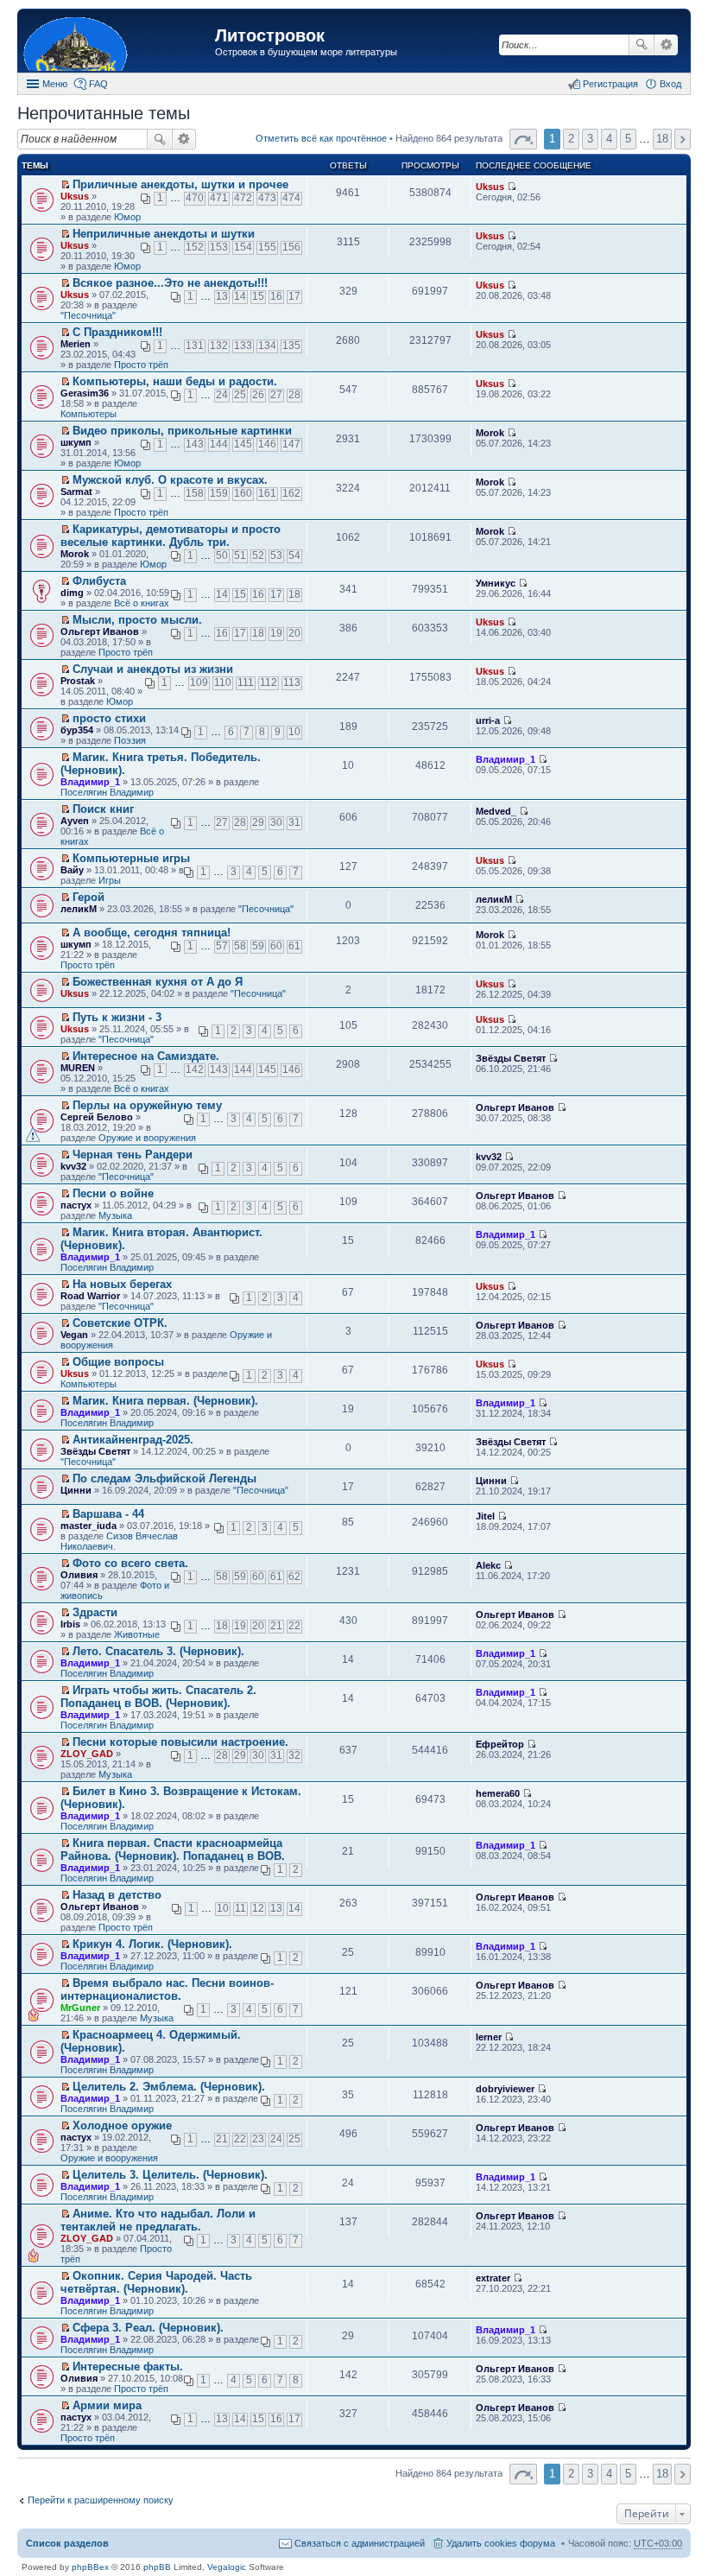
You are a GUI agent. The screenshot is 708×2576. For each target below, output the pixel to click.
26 (258, 395)
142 (195, 1069)
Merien (76, 344)
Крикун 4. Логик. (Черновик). (152, 1944)
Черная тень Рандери (133, 1155)
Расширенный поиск (666, 45)
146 (267, 444)
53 (276, 555)
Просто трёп (141, 365)
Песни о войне (113, 1193)
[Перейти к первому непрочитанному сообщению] (65, 185)
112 (269, 682)
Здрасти (95, 1612)
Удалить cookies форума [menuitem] (501, 2543)
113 (292, 682)
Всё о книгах (142, 603)
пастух (76, 1205)
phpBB (157, 2567)
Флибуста (99, 581)
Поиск (642, 45)
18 (294, 594)
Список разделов (67, 2543)
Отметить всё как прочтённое (321, 138)
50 (222, 555)
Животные (137, 1634)
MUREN (78, 1068)
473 (267, 198)
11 (240, 1908)
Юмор (127, 217)
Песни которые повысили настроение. (180, 1742)
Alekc (488, 1565)
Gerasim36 (85, 393)
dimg (72, 593)
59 (258, 946)
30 (276, 822)
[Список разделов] (118, 43)
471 (219, 198)
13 (222, 296)
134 (267, 346)
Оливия (79, 1575)
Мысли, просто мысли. (137, 620)
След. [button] (683, 139)
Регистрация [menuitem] (610, 84)
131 (195, 346)
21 (276, 1626)
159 (219, 493)
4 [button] (609, 139)
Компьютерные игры (131, 858)
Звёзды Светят (511, 1058)
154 (243, 247)
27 (276, 395)
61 (294, 946)
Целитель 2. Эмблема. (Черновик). (169, 2087)
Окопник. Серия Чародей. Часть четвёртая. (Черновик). (156, 2282)
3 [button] (590, 139)
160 (243, 493)
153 (219, 247)
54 (294, 555)
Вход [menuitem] (670, 84)
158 (195, 493)
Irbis (70, 1624)
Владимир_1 (90, 782)
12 (258, 1908)
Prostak (78, 681)
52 (258, 555)
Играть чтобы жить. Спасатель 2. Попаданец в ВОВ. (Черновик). (158, 1697)
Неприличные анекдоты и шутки (164, 234)
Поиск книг (103, 809)
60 (276, 946)
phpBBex (90, 2567)
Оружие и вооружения (147, 1138)
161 (267, 493)
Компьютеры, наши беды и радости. (175, 381)
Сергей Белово (97, 1117)
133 (243, 346)
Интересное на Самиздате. (146, 1056)
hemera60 (498, 1793)
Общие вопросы (118, 1362)
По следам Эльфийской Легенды (164, 1478)
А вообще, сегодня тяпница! (152, 933)
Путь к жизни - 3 (117, 1017)
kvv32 (73, 1166)
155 (267, 247)
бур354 (77, 730)
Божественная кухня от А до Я (158, 982)
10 (294, 732)
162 (291, 493)
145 (243, 444)
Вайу (72, 870)
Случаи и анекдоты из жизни (153, 669)
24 (222, 395)
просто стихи (109, 718)
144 (219, 444)
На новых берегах (122, 1284)
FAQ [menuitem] (98, 84)
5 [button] (628, 139)
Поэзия (130, 740)
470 (195, 198)
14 (240, 296)
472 (243, 198)
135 (291, 346)
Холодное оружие (122, 2126)
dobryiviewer (505, 2089)
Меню (55, 84)
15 (258, 296)
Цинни (76, 1490)
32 (294, 1755)
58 (240, 946)
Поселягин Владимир (107, 792)
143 (195, 444)
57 (222, 946)
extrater (493, 2278)
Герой (88, 897)
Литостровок (270, 35)
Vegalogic (227, 2567)
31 (294, 822)
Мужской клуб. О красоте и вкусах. (170, 480)
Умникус (496, 583)
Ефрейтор (500, 1744)
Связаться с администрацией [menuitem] (360, 2543)
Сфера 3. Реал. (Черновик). (148, 2328)
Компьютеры (88, 414)
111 (246, 682)
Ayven (75, 821)
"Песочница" (88, 315)
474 (291, 198)
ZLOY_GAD (87, 1754)
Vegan (74, 1335)
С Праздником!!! (117, 332)
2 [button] (571, 139)
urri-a (488, 720)
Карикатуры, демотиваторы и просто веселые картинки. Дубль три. (171, 536)
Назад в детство (117, 1895)
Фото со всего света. (130, 1563)
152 (195, 247)
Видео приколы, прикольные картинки (182, 431)
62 (294, 1577)
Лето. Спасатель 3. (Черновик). (158, 1651)
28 (294, 395)
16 (276, 296)
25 (240, 395)
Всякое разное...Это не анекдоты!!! (170, 283)
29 (258, 822)
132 (219, 346)
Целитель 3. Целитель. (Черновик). (170, 2175)
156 (291, 247)
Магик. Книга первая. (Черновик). (165, 1401)
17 (294, 296)
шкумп (76, 442)
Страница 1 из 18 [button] (523, 139)
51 (240, 555)
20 (294, 633)
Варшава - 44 (108, 1514)
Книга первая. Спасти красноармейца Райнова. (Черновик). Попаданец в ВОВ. (173, 1850)
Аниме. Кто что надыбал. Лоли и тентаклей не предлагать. (158, 2220)
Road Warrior (90, 1296)
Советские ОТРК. (120, 1323)
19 (276, 633)
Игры (110, 880)
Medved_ (496, 811)
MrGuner (80, 2008)
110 (223, 682)
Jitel (485, 1516)
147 (291, 444)
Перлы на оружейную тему (147, 1105)
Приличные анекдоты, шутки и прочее (180, 184)
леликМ (79, 909)
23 (258, 2139)
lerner (489, 2037)
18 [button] (662, 139)
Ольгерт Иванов (100, 631)
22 (294, 1626)
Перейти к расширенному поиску (101, 2500)
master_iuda (88, 1526)
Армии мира (107, 2405)
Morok (490, 433)
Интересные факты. (128, 2367)
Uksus (75, 196)
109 (199, 682)
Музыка (115, 1215)
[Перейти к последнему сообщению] (512, 187)
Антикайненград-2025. (133, 1440)
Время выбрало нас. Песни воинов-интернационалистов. (167, 1989)
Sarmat (76, 492)
